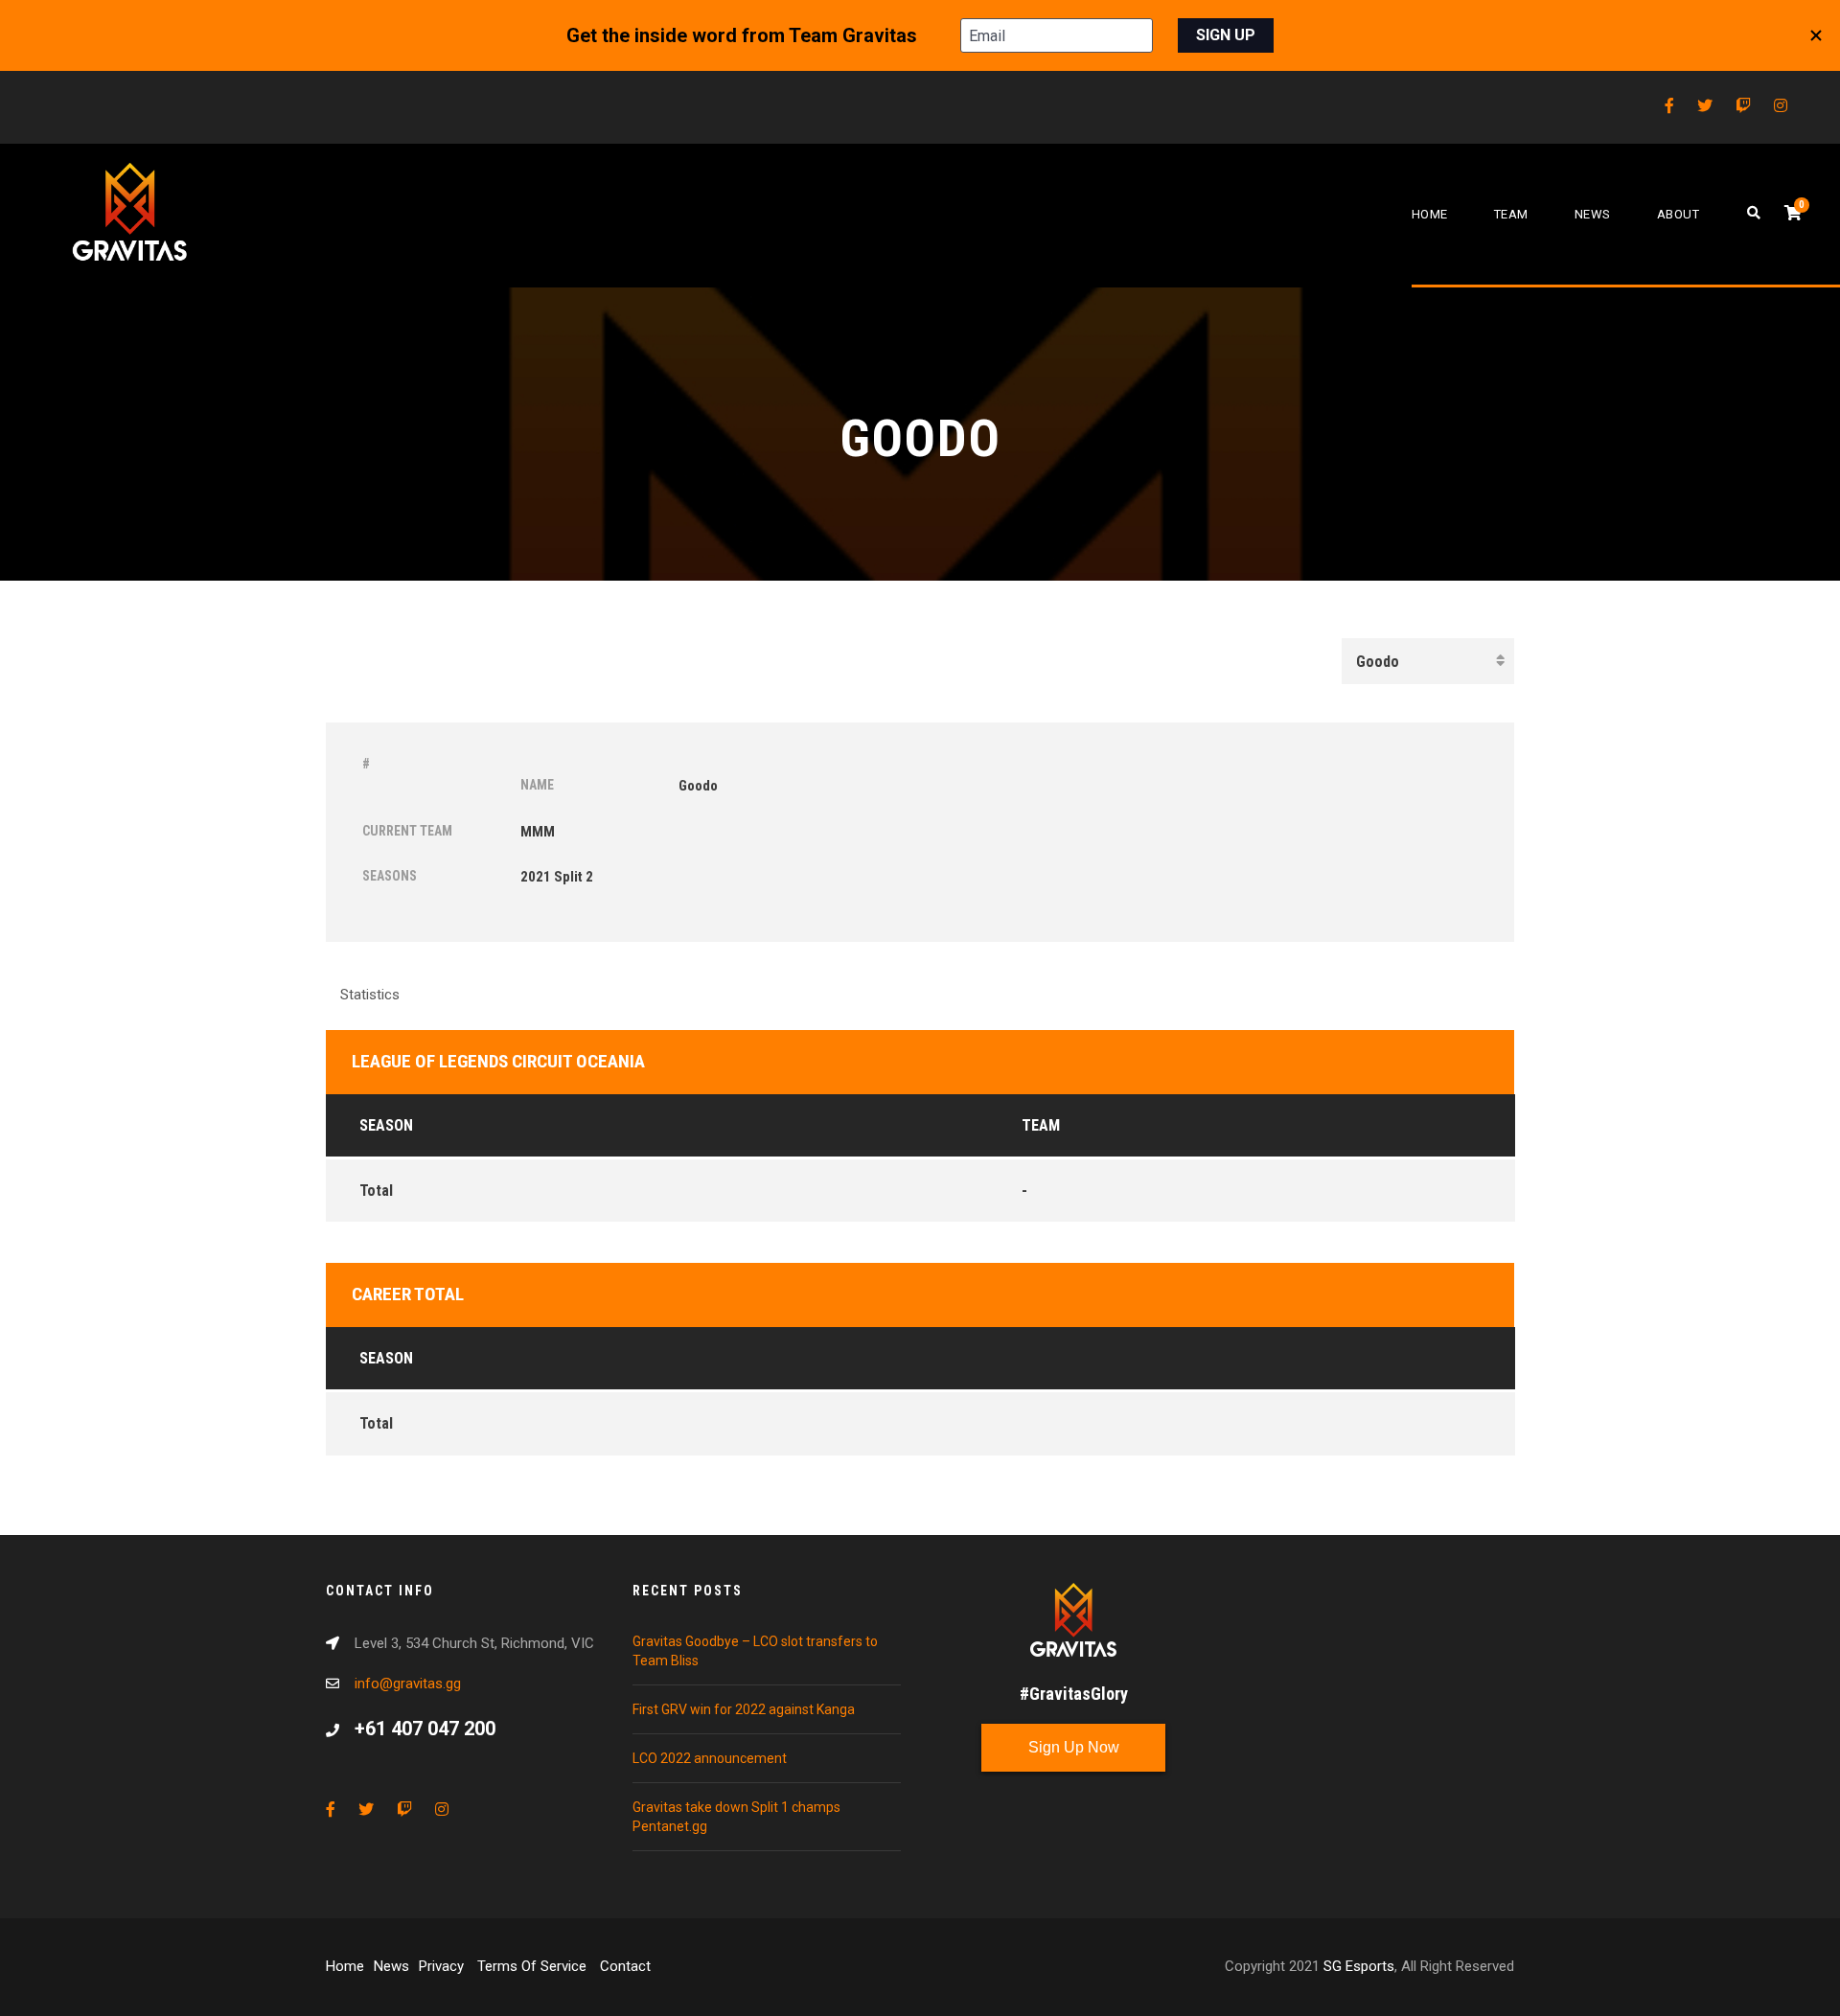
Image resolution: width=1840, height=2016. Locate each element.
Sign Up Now (1074, 1747)
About (1679, 214)
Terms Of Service (534, 1966)
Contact (625, 1966)
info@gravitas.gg (408, 1684)
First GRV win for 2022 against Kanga (744, 1709)
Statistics (370, 995)
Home (1430, 214)
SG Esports (1359, 1966)
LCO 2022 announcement (710, 1758)
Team (1511, 214)
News (1593, 214)
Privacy (443, 1966)
